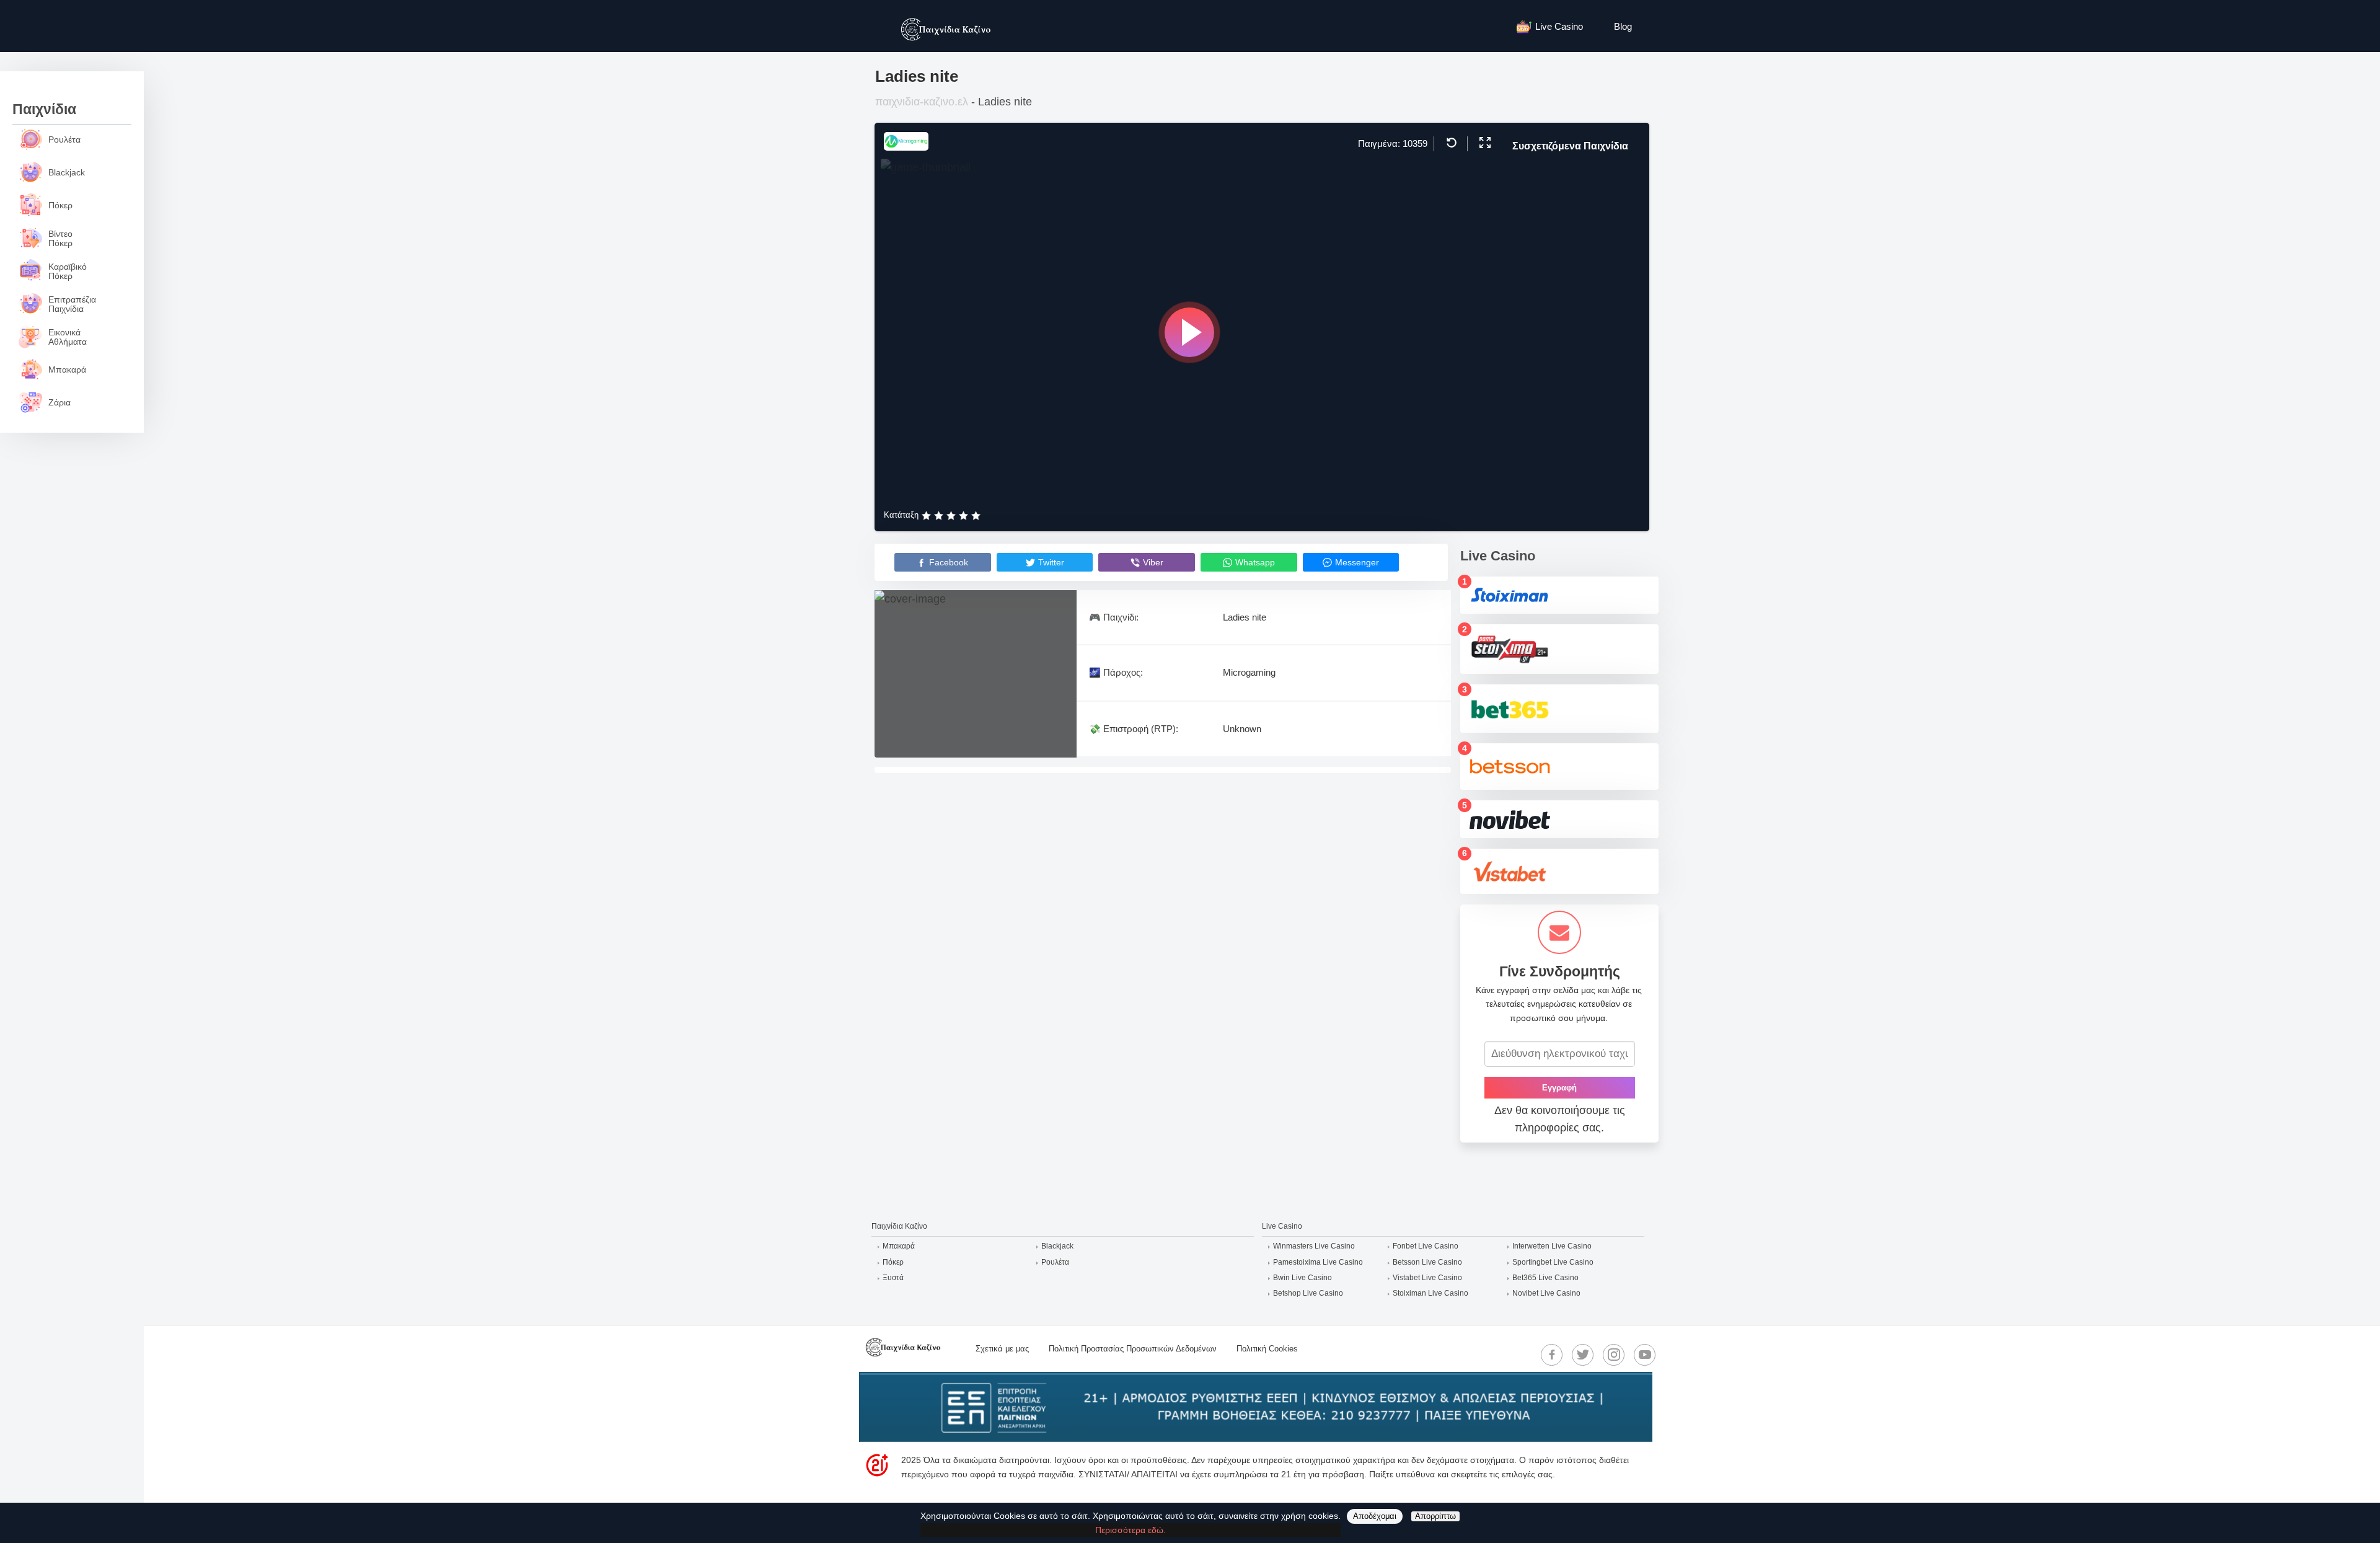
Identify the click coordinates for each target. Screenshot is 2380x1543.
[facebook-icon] (1552, 1355)
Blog (1623, 26)
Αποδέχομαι (1375, 1516)
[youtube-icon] (1645, 1355)
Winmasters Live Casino (1314, 1246)
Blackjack (1057, 1246)
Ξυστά (893, 1278)
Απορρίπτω (1435, 1516)
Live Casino (1559, 26)
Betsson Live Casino (1427, 1262)
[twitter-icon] (1583, 1355)
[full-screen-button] (1483, 143)
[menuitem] (1556, 26)
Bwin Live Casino (1302, 1278)
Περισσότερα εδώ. (1130, 1530)
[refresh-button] (1450, 143)
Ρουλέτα (1055, 1262)
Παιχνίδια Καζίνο (899, 1226)
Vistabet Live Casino (1427, 1278)
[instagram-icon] (1614, 1355)
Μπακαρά (899, 1246)
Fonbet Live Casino (1426, 1246)
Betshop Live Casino (1308, 1293)
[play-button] (1189, 332)
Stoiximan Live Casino (1430, 1293)
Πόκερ (893, 1262)
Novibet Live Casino (1546, 1293)
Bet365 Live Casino (1545, 1278)
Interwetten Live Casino (1552, 1246)
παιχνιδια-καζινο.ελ (922, 102)
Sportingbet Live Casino (1553, 1262)
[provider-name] (906, 147)
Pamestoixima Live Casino (1318, 1262)
